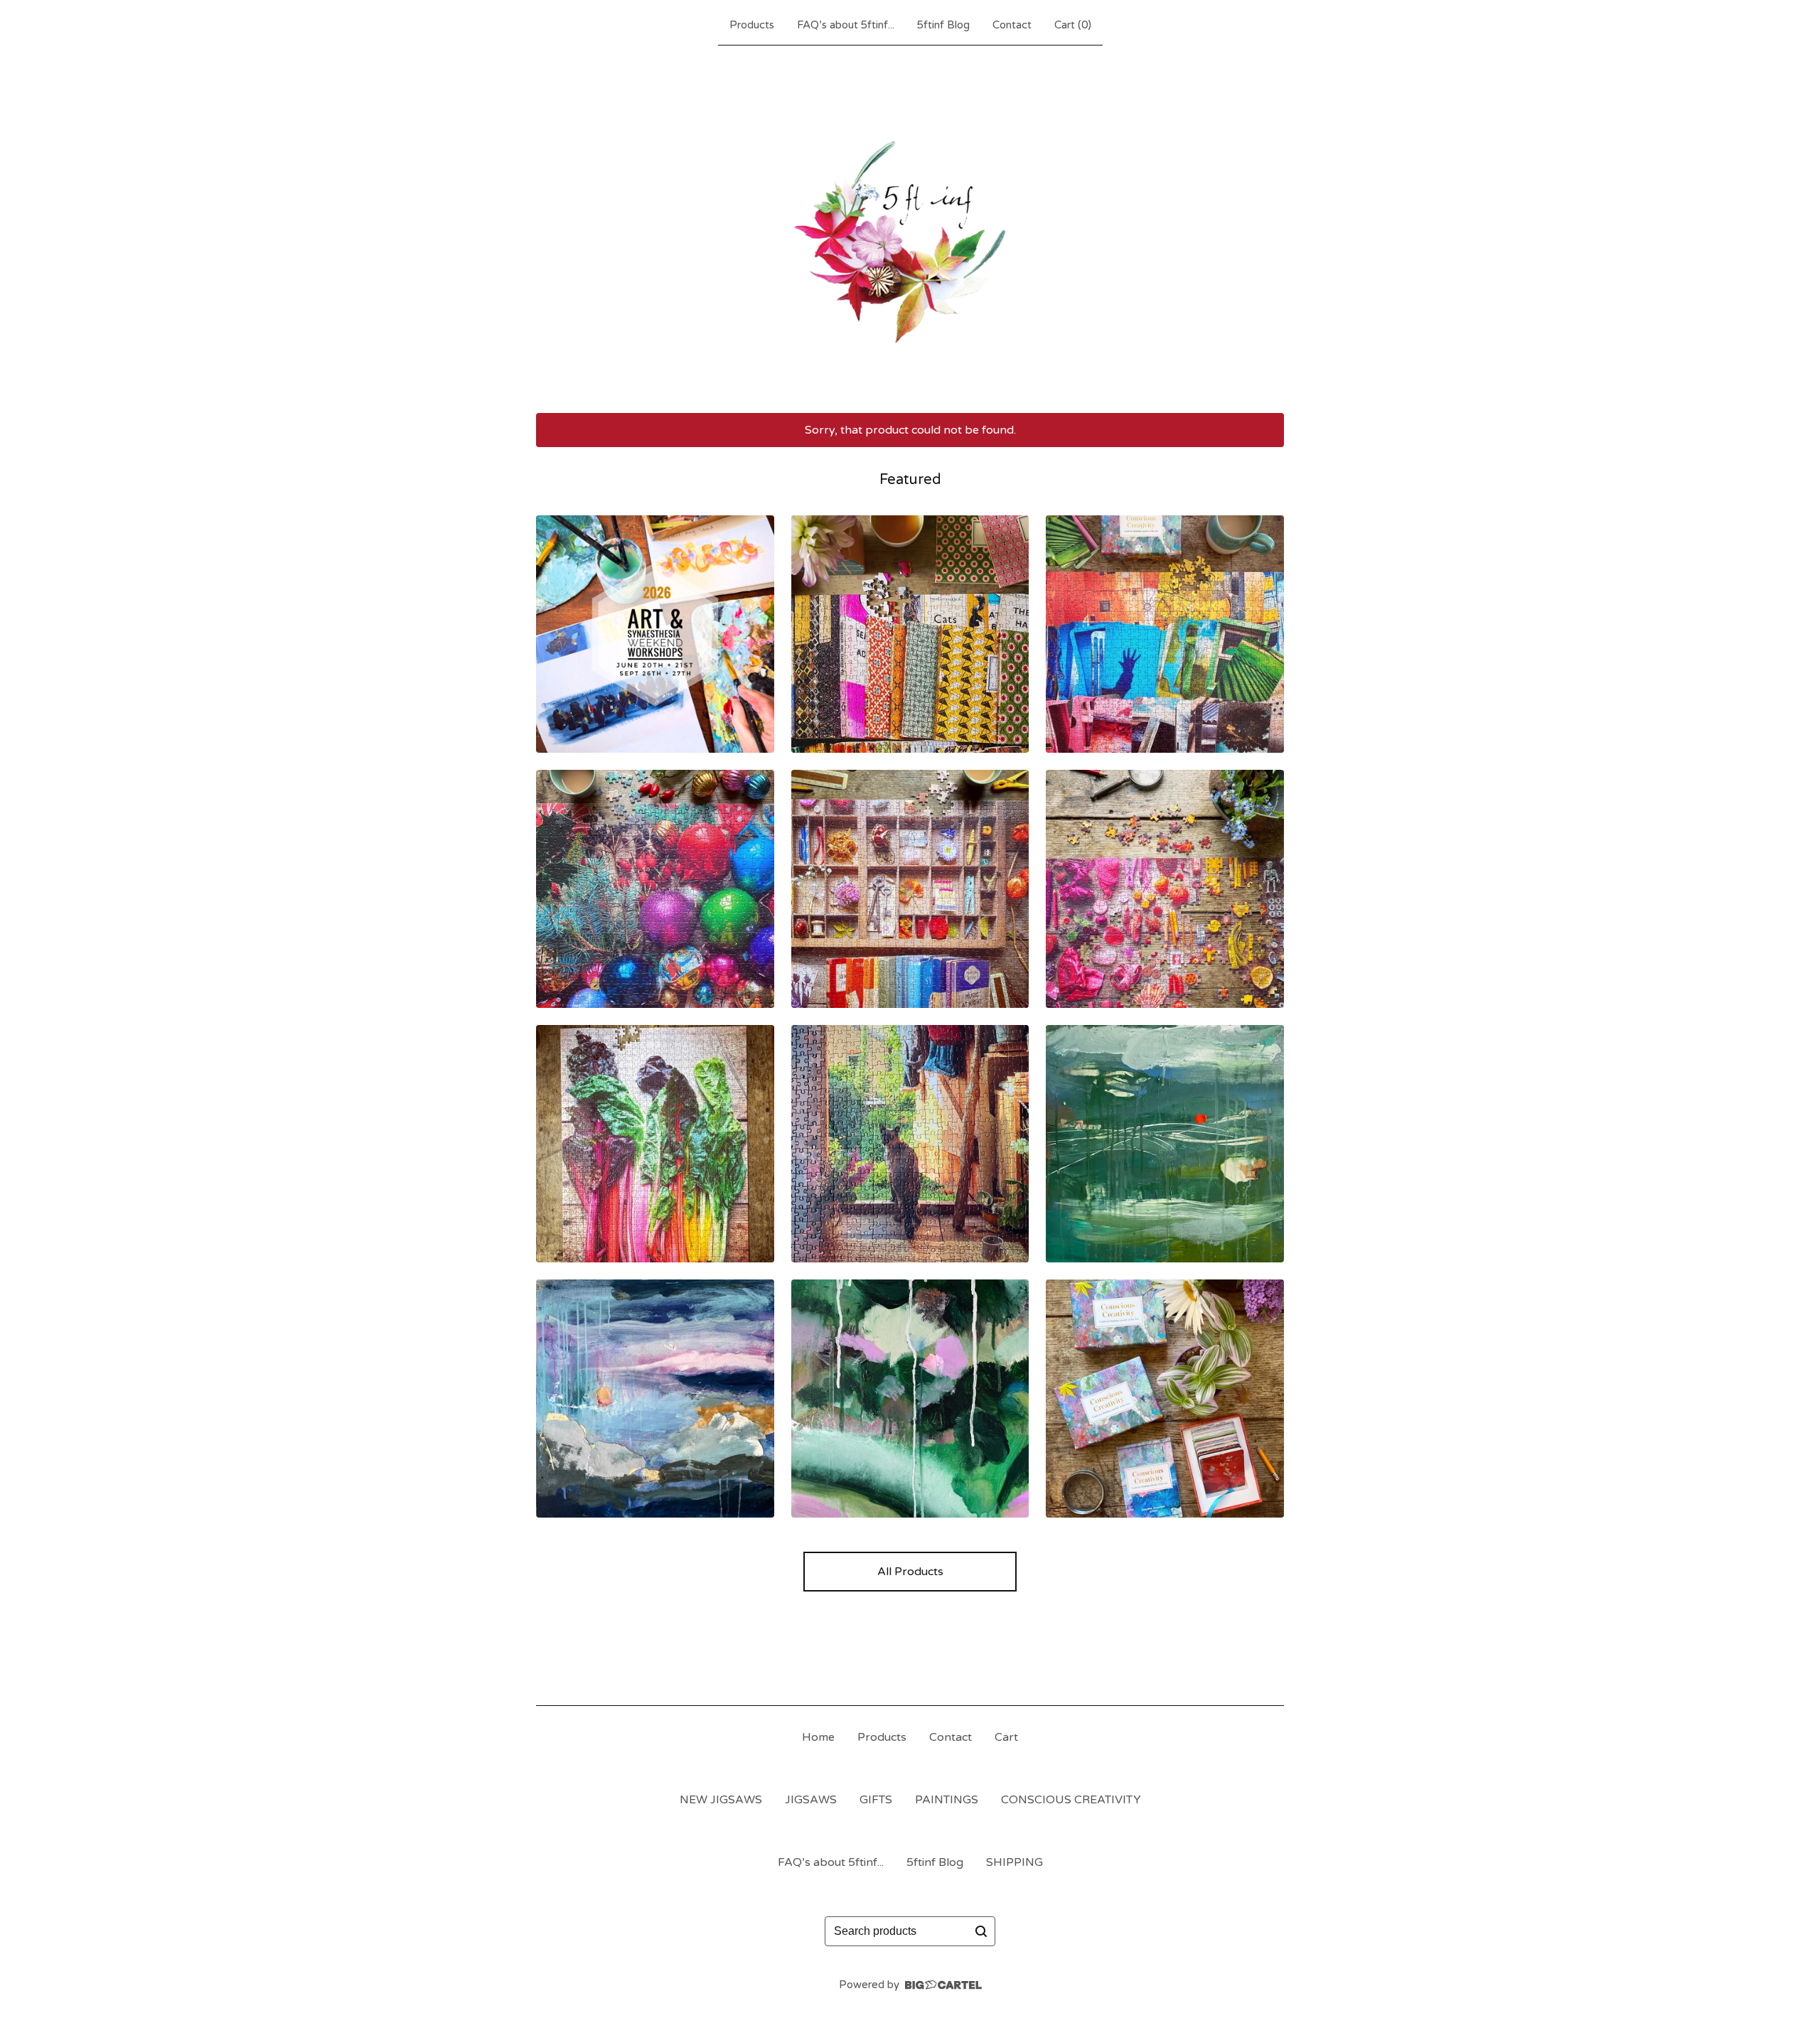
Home (818, 1737)
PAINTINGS (947, 1800)
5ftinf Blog (943, 25)
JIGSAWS (811, 1800)
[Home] (910, 226)
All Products (910, 1572)
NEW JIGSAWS (721, 1800)
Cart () (1073, 25)
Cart (1006, 1737)
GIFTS (876, 1800)
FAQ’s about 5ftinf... (846, 25)
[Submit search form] (981, 1931)
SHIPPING (1015, 1862)
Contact (1012, 25)
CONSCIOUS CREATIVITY (1071, 1800)
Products (752, 25)
